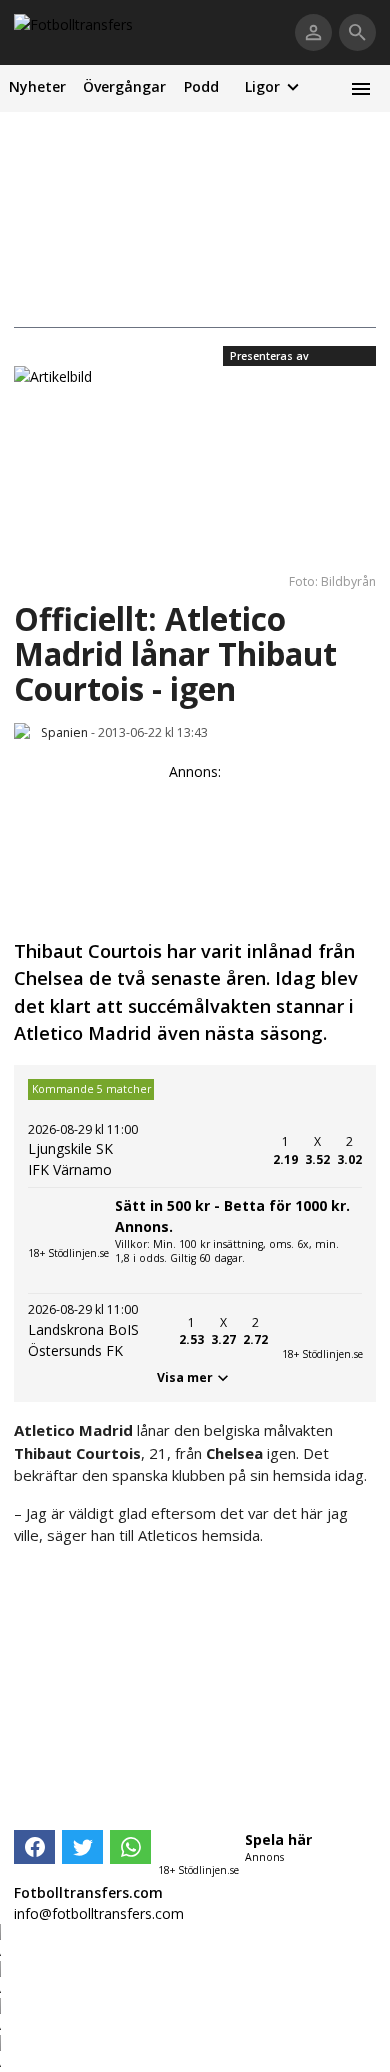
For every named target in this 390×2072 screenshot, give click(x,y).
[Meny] (360, 88)
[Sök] (357, 32)
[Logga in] (313, 32)
